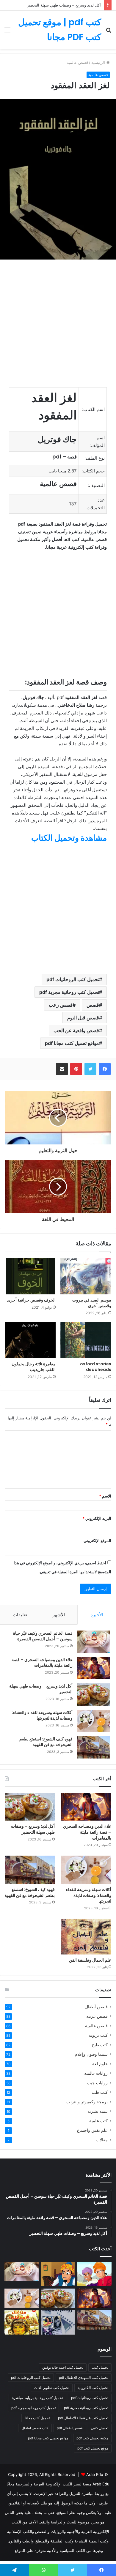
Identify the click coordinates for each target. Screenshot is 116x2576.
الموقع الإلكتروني (97, 1541)
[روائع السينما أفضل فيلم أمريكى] (58, 2322)
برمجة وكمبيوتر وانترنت (87, 2102)
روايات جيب (97, 2083)
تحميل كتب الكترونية (93, 2388)
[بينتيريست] (76, 1069)
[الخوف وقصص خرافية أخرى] (30, 1276)
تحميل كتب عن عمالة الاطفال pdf (83, 2418)
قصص (93, 1005)
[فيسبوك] (105, 1069)
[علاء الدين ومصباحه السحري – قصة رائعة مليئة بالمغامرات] (93, 1668)
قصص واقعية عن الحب (76, 1030)
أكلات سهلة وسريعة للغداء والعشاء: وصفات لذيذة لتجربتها (42, 1715)
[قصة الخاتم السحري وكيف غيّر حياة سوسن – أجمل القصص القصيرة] (93, 1642)
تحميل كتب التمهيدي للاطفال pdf (84, 2377)
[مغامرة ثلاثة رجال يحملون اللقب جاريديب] (30, 1340)
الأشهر (59, 1615)
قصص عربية (97, 2016)
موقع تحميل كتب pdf (93, 2448)
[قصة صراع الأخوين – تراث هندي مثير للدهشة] (94, 2274)
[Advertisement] (58, 110)
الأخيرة (97, 1615)
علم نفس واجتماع (92, 2130)
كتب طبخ (100, 2045)
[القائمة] (7, 32)
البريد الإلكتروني (97, 1518)
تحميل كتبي (100, 2428)
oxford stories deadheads (96, 1367)
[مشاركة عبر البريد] (62, 1069)
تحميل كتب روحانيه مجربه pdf (33, 2408)
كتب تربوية (98, 2035)
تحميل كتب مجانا (37, 2418)
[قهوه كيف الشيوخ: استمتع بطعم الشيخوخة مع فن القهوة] (93, 1747)
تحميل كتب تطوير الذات (52, 2388)
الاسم (105, 1496)
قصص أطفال (96, 2007)
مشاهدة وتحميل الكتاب (69, 838)
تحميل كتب (100, 2367)
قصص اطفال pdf (70, 2428)
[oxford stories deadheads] (86, 1340)
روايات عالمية (96, 2073)
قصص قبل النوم (83, 1018)
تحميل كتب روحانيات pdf (90, 2398)
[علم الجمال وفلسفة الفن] (86, 1937)
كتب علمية (98, 2121)
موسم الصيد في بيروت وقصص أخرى (92, 1303)
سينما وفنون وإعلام (91, 2054)
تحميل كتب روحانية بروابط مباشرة (37, 2398)
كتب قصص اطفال (35, 2428)
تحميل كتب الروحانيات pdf (73, 979)
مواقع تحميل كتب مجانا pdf (72, 1043)
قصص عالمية (96, 2026)
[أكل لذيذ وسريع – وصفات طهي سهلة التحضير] (93, 1695)
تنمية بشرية (98, 2111)
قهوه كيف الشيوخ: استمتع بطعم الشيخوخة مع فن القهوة (46, 1742)
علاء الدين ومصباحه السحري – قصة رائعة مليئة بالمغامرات (42, 1663)
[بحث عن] (109, 32)
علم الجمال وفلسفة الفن (90, 1960)
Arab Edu (95, 2474)
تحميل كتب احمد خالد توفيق (63, 2367)
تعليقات (20, 1615)
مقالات (102, 2140)
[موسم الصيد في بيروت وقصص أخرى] (86, 1276)
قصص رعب (61, 1005)
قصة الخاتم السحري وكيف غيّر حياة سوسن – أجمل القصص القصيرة (43, 1636)
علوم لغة (100, 2064)
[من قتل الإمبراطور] (22, 2322)
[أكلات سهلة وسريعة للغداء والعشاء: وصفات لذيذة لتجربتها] (93, 1721)
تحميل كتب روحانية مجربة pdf (69, 992)
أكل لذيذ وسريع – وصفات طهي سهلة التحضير (64, 5)
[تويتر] (90, 1069)
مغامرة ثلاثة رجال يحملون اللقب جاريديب (34, 1367)
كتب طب (100, 2092)
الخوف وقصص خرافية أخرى (31, 1300)
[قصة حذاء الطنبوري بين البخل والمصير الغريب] (58, 2274)
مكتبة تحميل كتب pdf (92, 2438)
